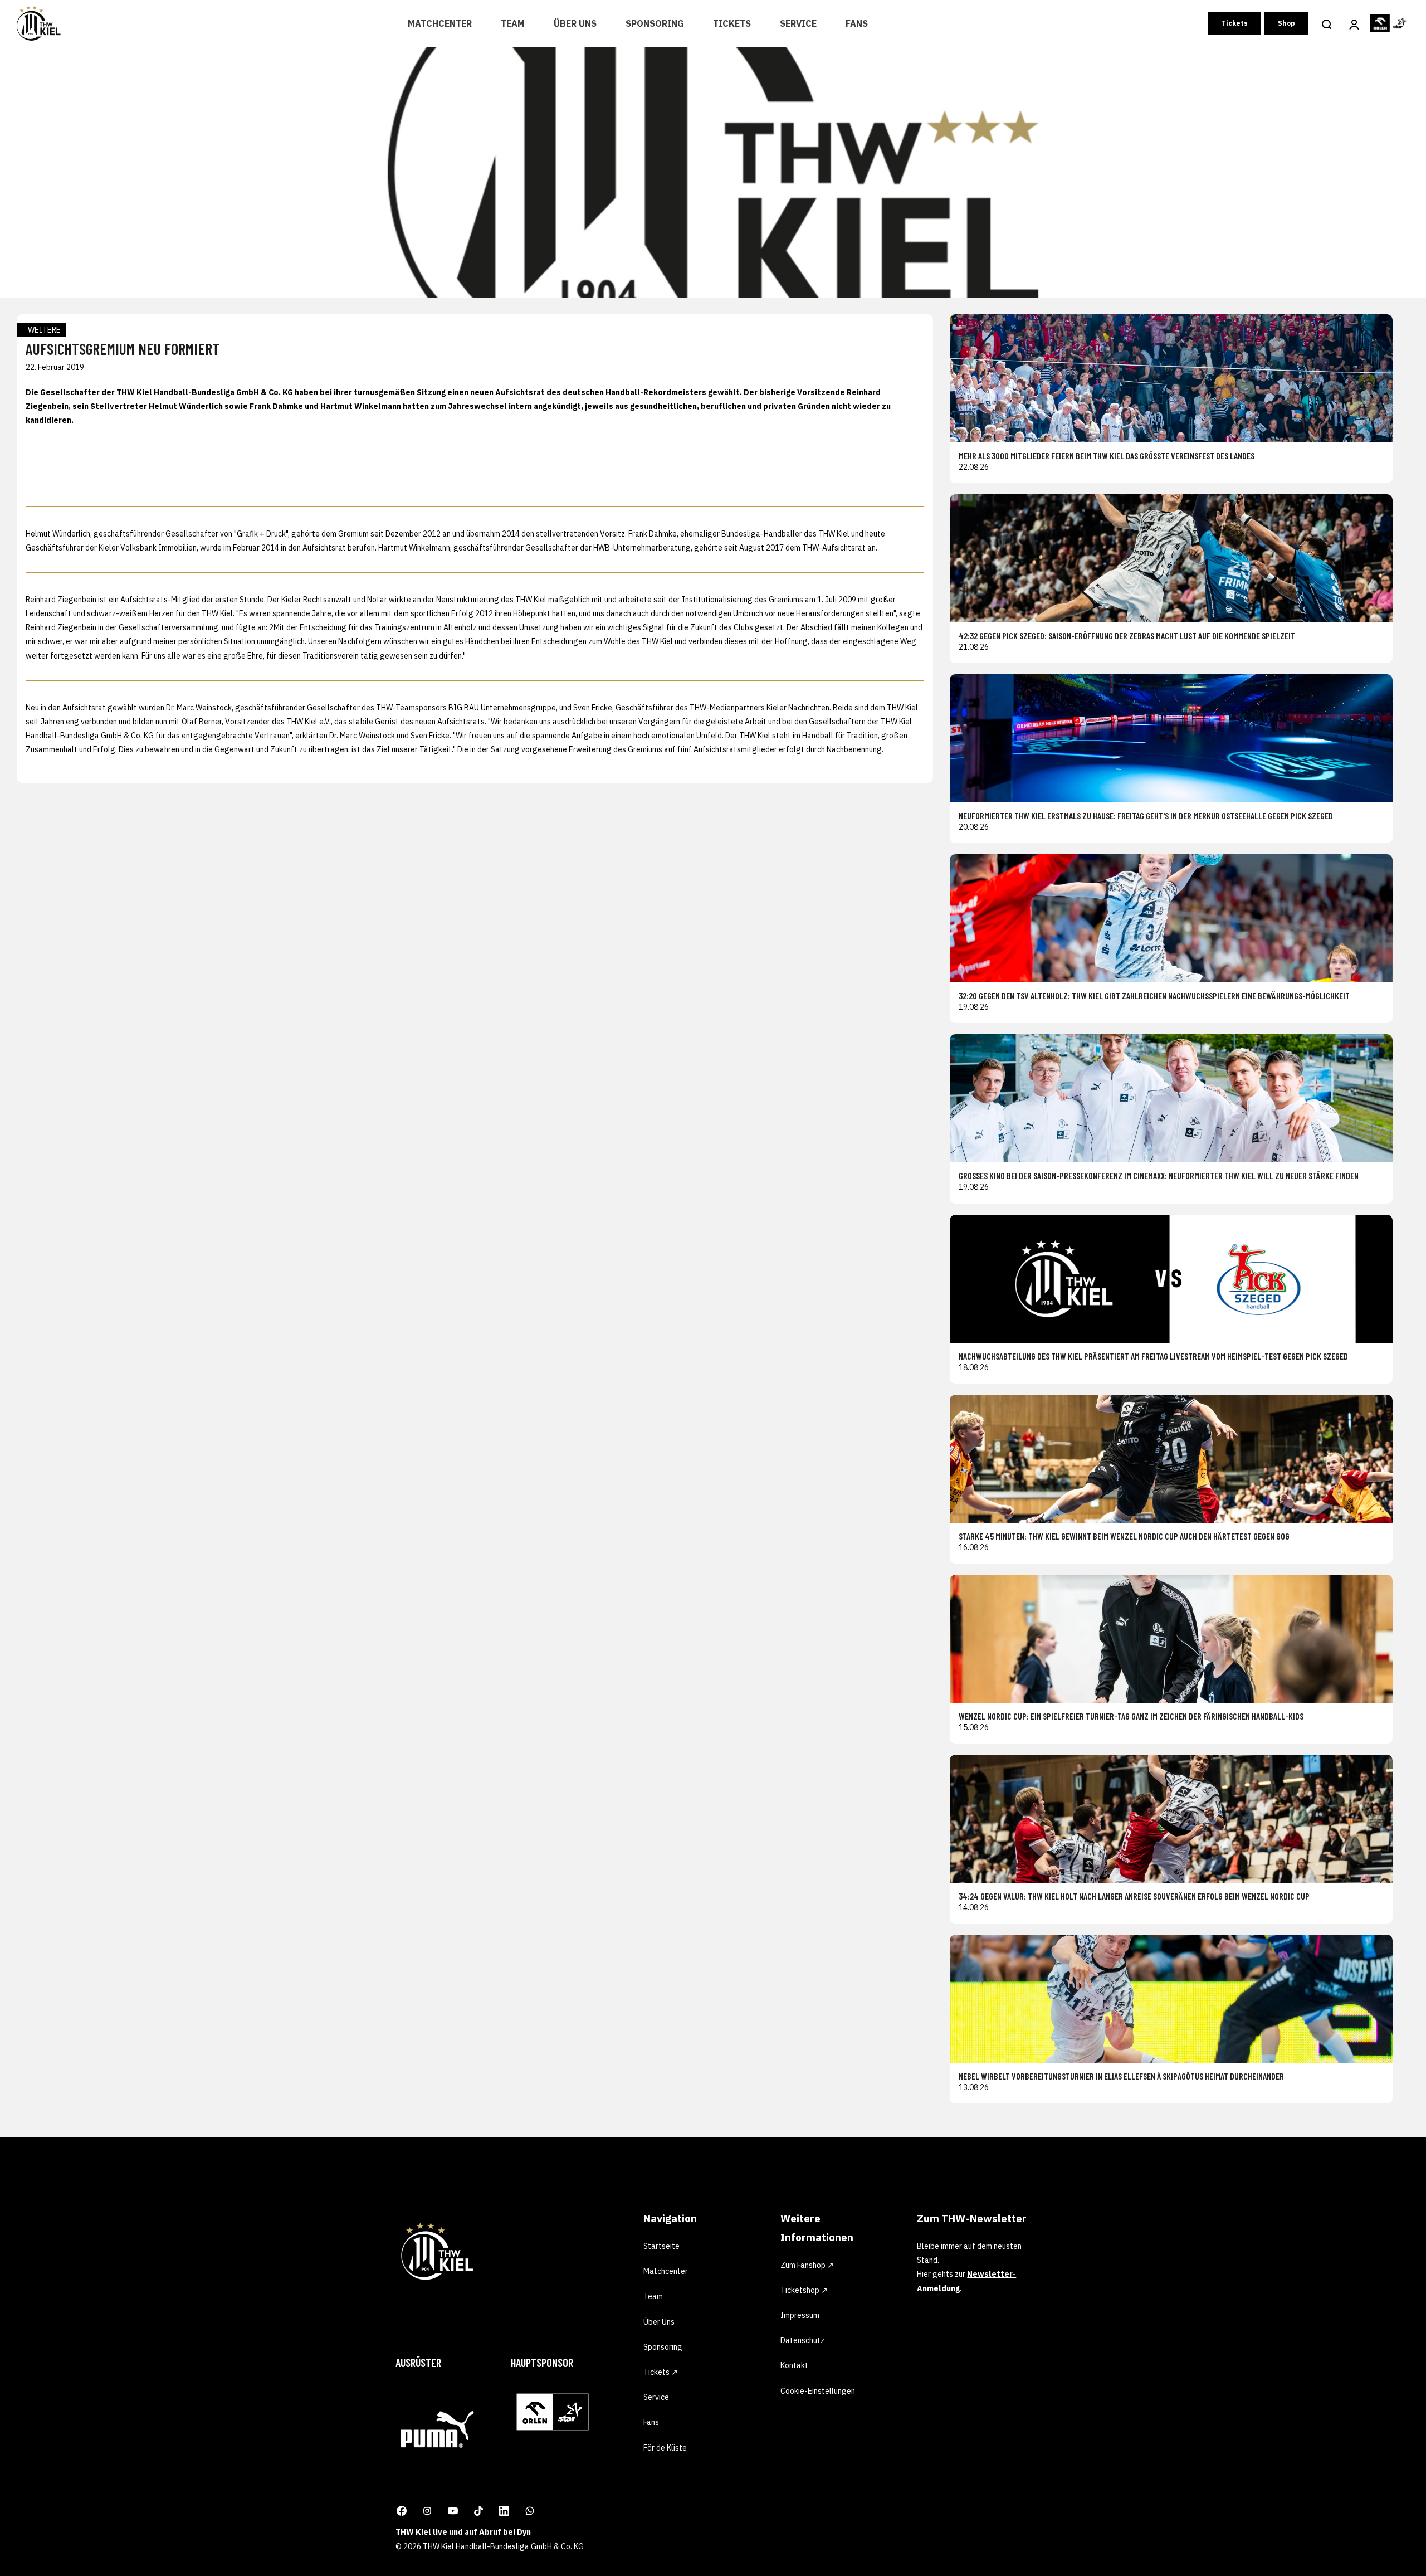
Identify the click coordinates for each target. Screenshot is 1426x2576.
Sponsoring (655, 23)
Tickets (732, 23)
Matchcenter (440, 23)
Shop (1286, 23)
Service (798, 23)
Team (513, 23)
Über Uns (575, 23)
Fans (857, 23)
